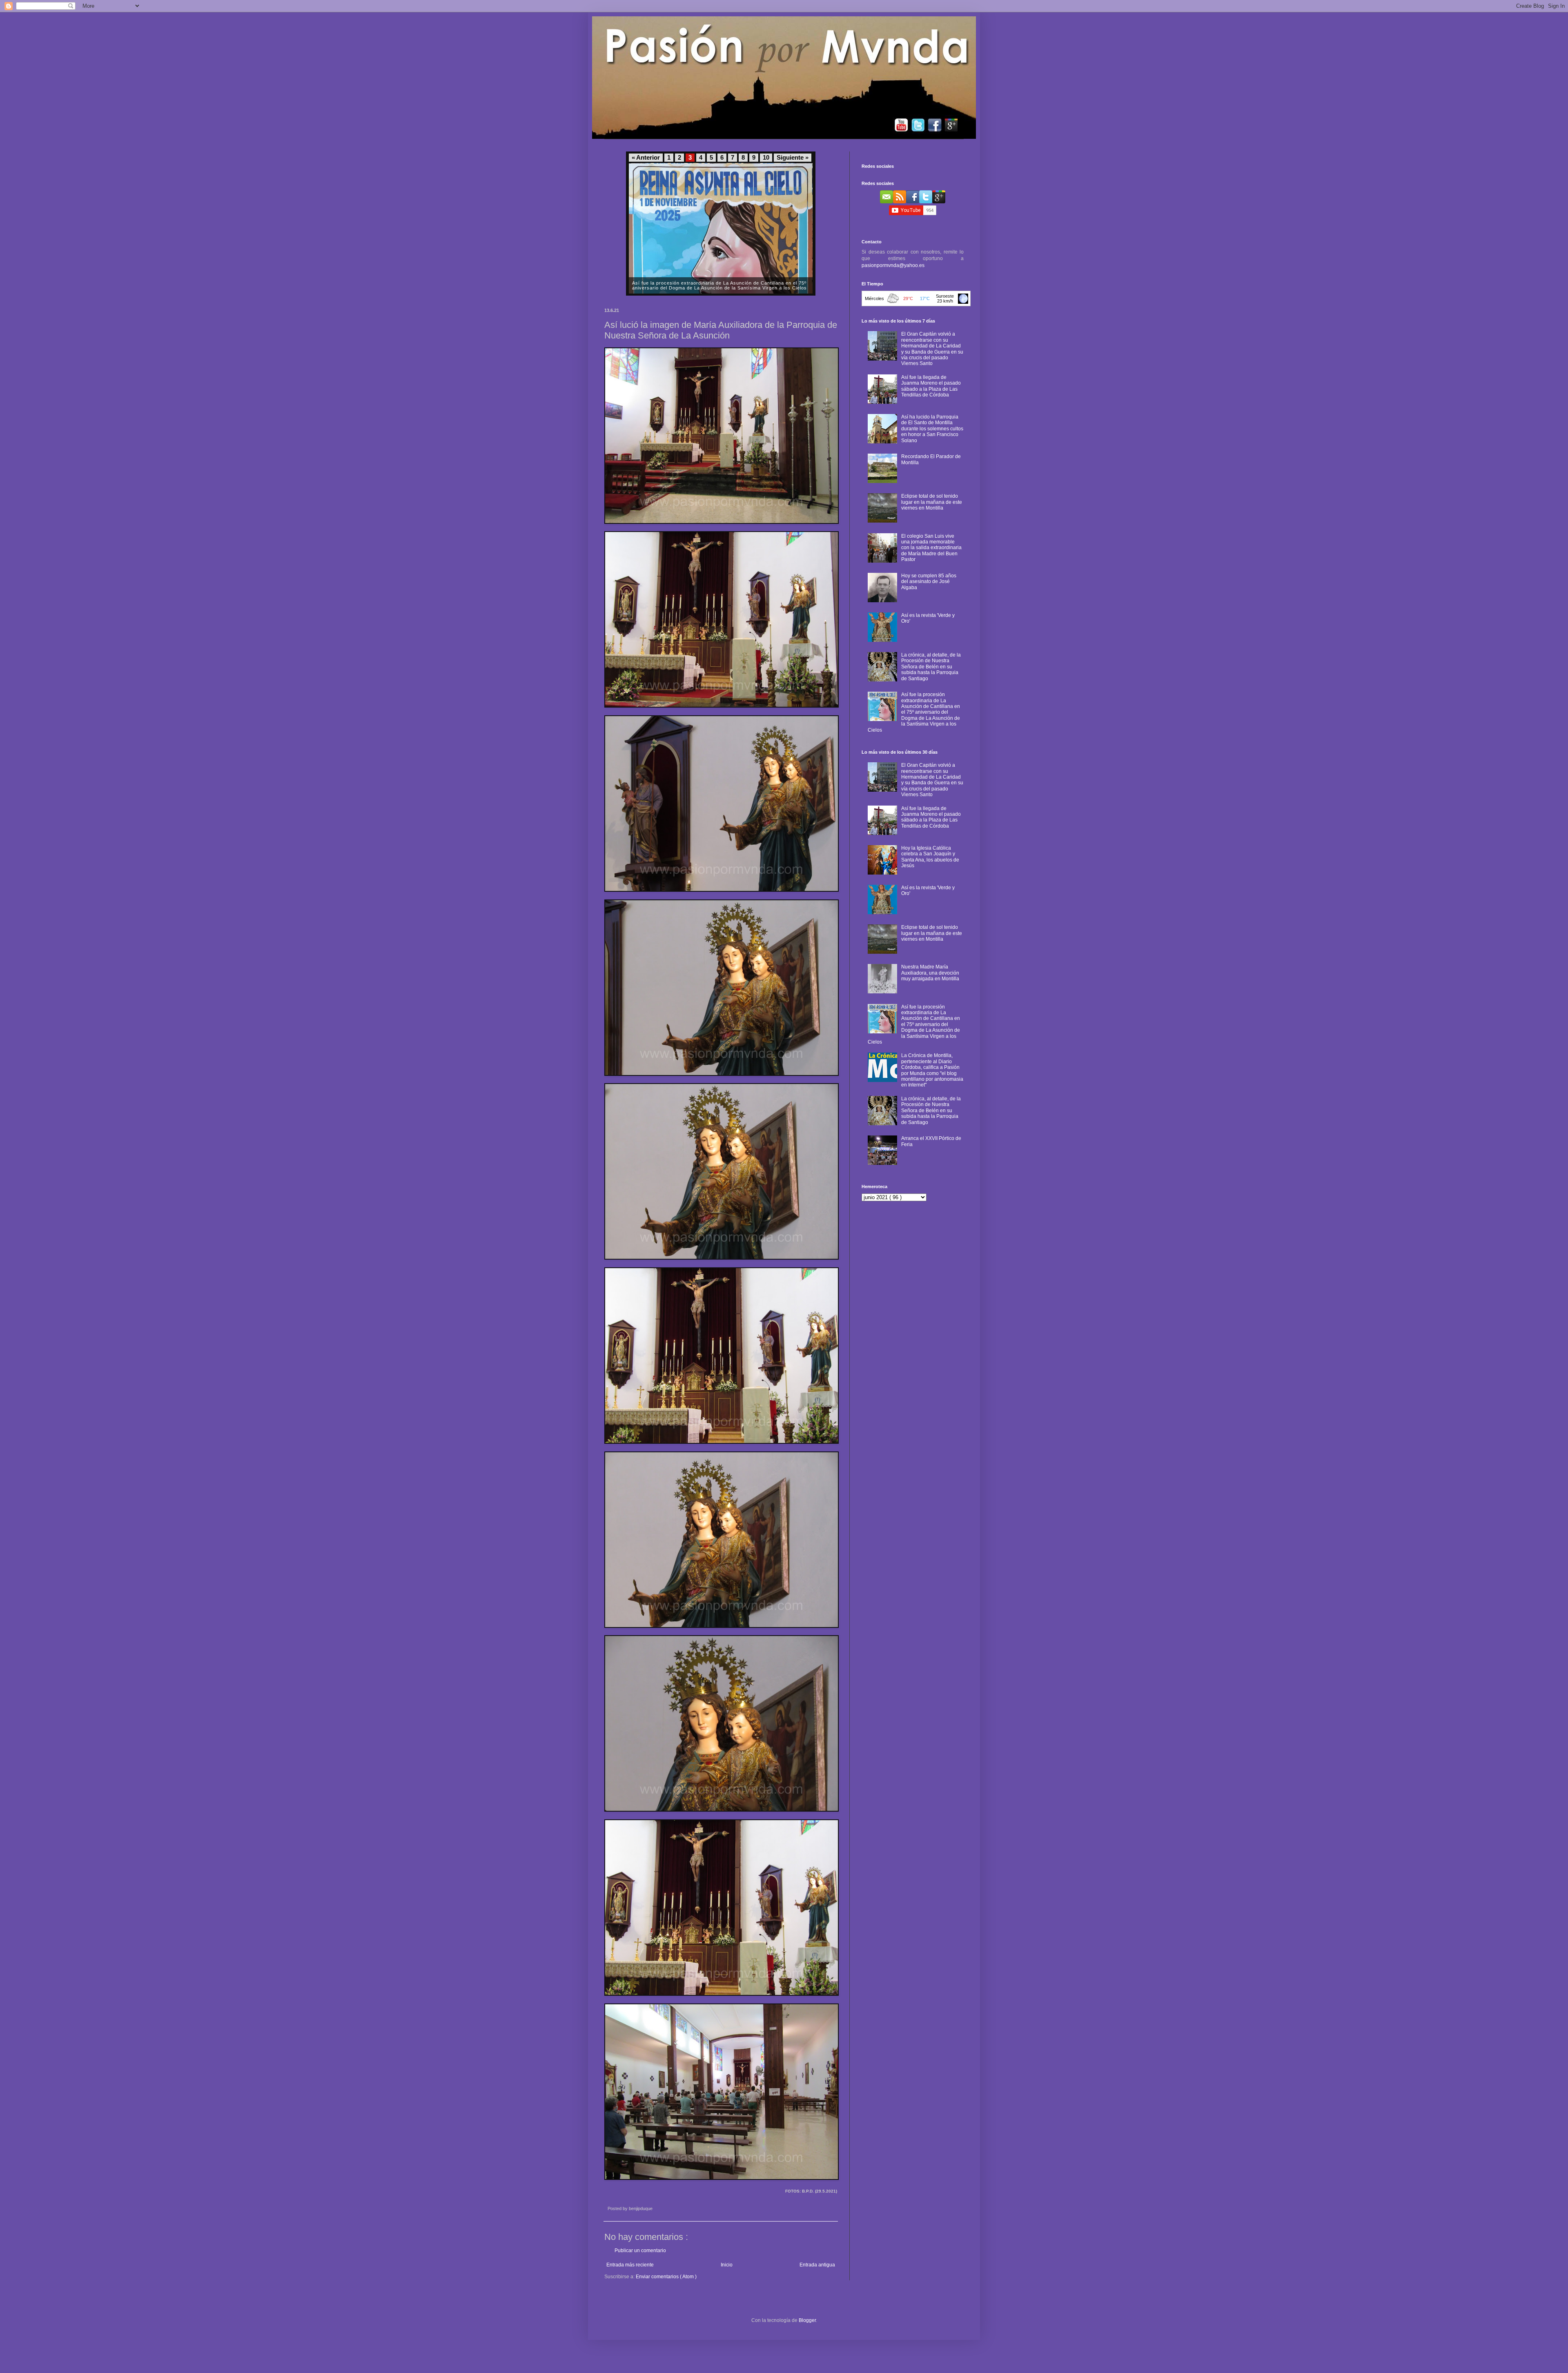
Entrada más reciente (630, 2265)
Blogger (807, 2320)
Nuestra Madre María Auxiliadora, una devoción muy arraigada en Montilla (930, 973)
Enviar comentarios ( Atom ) (666, 2277)
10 (766, 158)
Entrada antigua (817, 2265)
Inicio (727, 2265)
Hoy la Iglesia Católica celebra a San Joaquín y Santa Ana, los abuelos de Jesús (930, 857)
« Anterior (646, 158)
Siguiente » (793, 158)
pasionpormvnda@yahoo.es (893, 265)
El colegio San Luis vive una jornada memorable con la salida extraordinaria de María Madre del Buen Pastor (931, 548)
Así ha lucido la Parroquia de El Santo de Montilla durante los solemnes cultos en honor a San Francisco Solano (932, 429)
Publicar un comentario (640, 2251)
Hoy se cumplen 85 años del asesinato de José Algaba (929, 582)
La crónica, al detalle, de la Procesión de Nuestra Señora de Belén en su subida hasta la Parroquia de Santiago (931, 667)
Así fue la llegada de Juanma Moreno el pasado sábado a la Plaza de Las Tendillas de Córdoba (931, 386)
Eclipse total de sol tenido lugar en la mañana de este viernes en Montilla (932, 502)
